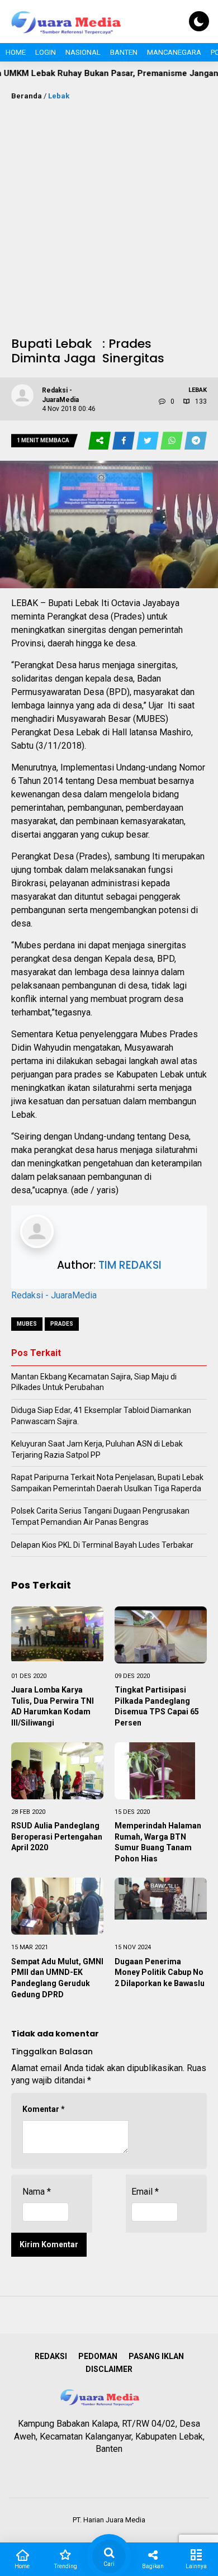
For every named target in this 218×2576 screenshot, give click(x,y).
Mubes (27, 1324)
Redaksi (51, 2356)
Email (145, 2192)
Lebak (59, 96)
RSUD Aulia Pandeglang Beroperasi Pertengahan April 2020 (57, 1837)
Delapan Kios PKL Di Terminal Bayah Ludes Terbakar (102, 1545)
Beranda (27, 96)
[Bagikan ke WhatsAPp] (172, 441)
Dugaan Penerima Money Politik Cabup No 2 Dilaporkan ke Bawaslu (160, 1972)
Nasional (83, 52)
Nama (37, 2192)
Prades (62, 1324)
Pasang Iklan (156, 2356)
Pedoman (98, 2356)
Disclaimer (109, 2369)
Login (46, 52)
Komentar (44, 2109)
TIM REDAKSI (130, 1265)
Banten (124, 52)
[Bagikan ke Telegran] (196, 441)
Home (16, 52)
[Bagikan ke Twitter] (148, 441)
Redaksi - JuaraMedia (54, 1295)
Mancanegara (174, 52)
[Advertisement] (109, 216)
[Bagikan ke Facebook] (124, 441)
